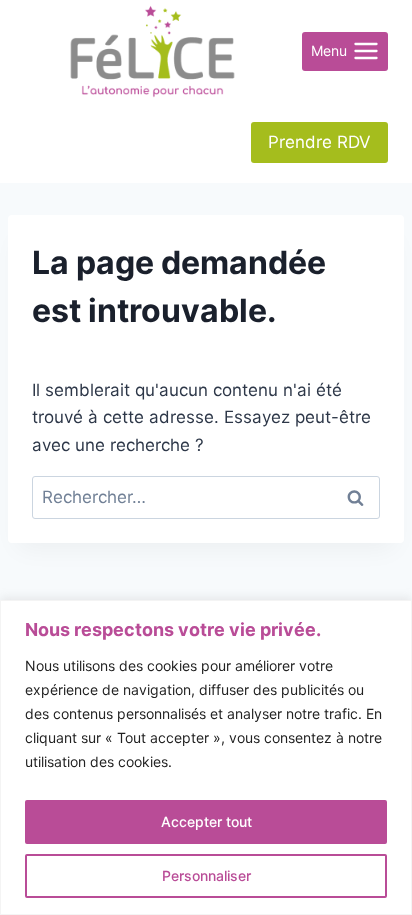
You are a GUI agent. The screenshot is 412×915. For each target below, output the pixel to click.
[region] (206, 757)
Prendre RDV (319, 142)
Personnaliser (206, 875)
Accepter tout (206, 821)
